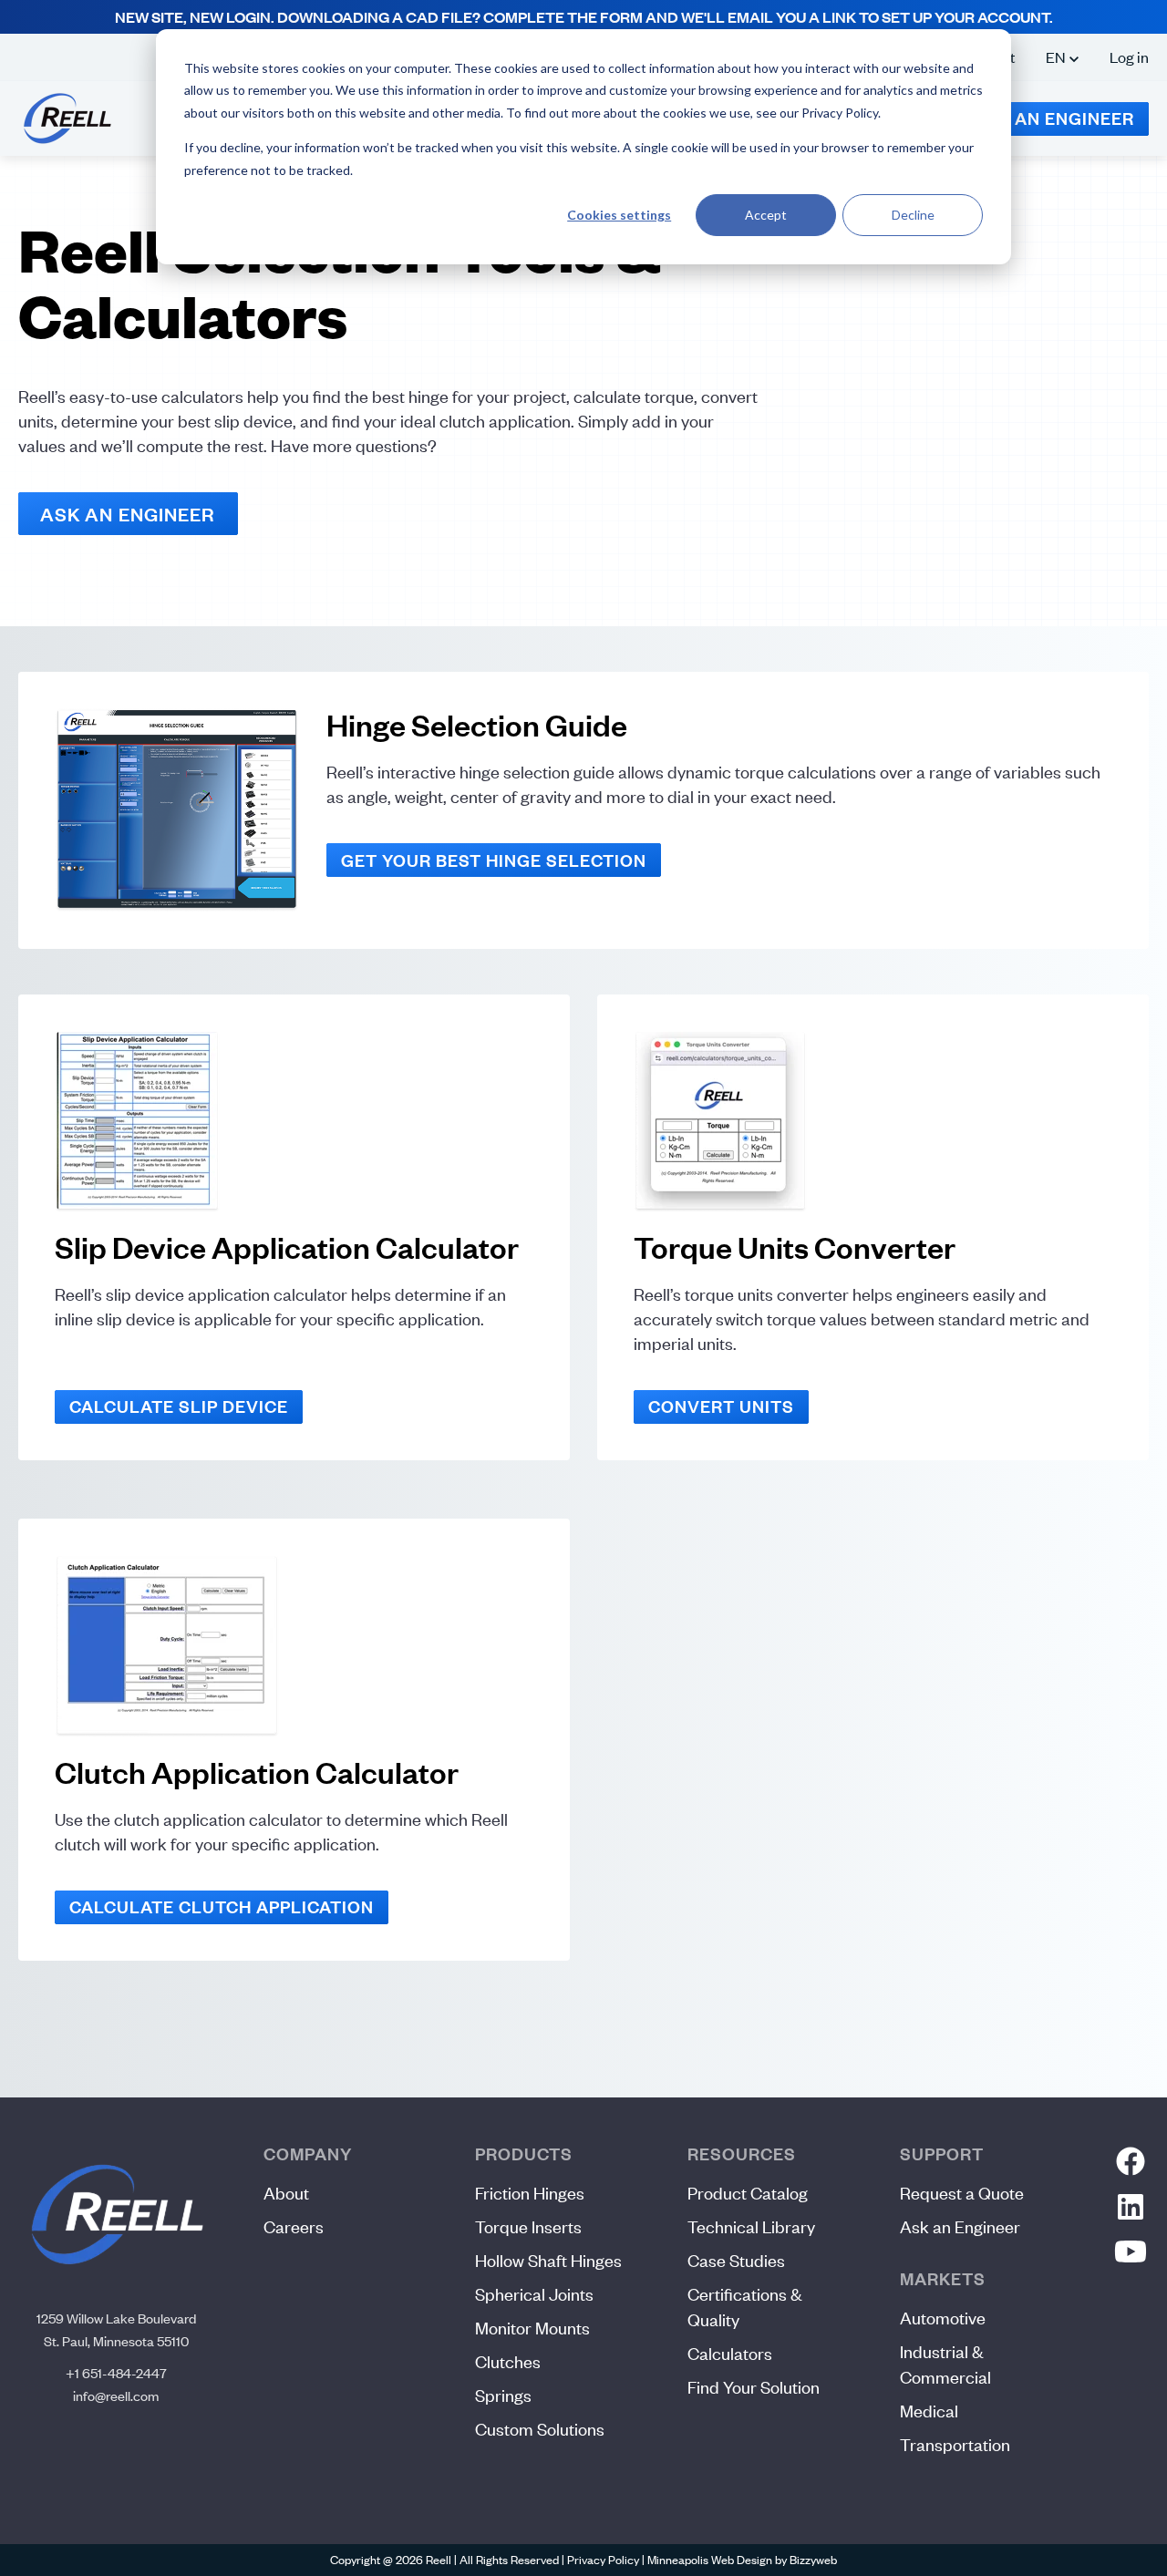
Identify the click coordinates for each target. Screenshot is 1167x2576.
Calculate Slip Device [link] (179, 1406)
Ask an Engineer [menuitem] (960, 2226)
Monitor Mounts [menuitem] (532, 2328)
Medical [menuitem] (929, 2411)
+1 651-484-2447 (116, 2373)
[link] (67, 116)
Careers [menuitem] (294, 2226)
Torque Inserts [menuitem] (528, 2226)
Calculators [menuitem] (730, 2353)
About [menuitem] (286, 2193)
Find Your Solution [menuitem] (754, 2387)
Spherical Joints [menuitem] (534, 2294)
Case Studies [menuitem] (736, 2260)
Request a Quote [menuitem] (962, 2193)
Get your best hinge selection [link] (494, 860)
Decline (913, 215)
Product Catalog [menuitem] (748, 2193)
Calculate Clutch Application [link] (222, 1906)
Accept (766, 215)
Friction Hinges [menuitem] (530, 2193)
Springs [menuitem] (503, 2395)
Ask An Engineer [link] (1054, 118)
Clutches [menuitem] (508, 2361)
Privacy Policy (603, 2560)
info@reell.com (116, 2396)
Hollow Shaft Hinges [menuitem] (548, 2260)
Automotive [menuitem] (943, 2318)
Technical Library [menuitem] (751, 2226)
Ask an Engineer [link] (128, 514)
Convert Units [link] (721, 1406)
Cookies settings (619, 215)
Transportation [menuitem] (955, 2444)
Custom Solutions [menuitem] (540, 2429)
